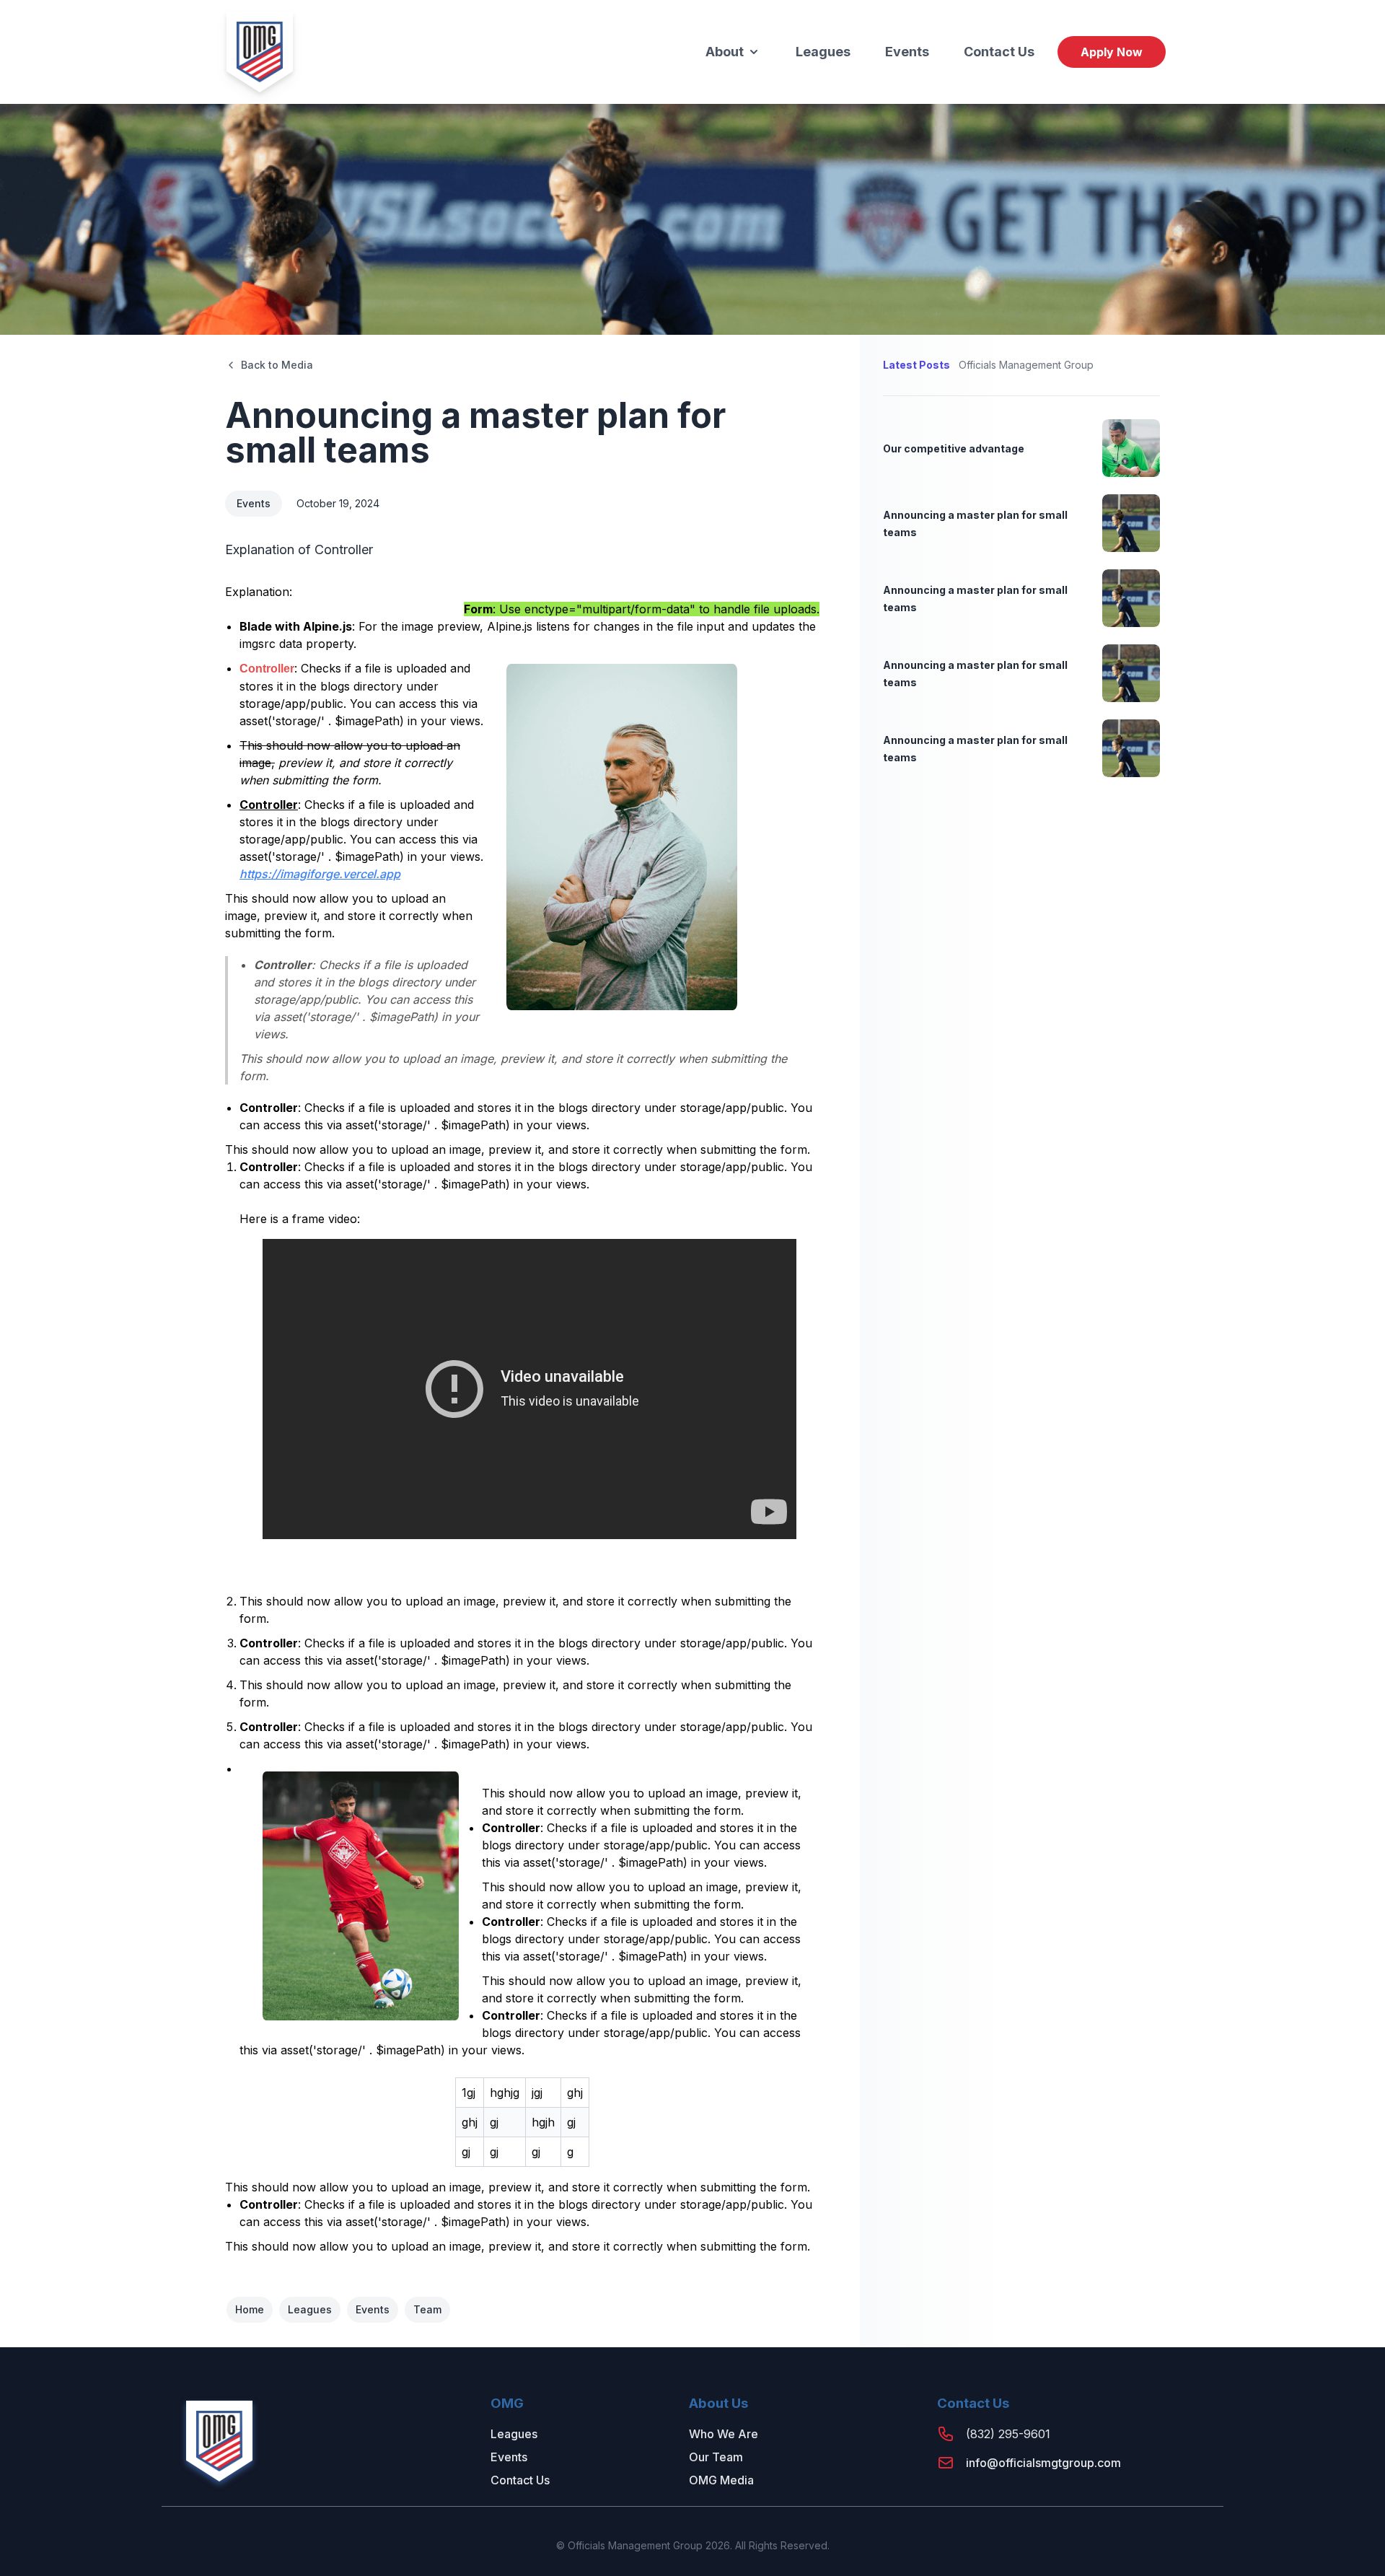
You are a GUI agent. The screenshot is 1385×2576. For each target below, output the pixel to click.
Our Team (716, 2457)
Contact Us (999, 52)
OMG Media (721, 2480)
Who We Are (724, 2434)
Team (427, 2309)
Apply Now (1112, 52)
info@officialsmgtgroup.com (1043, 2463)
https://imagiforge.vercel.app (320, 874)
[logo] (260, 52)
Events (907, 52)
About (725, 52)
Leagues (823, 52)
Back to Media (277, 365)
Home (250, 2309)
